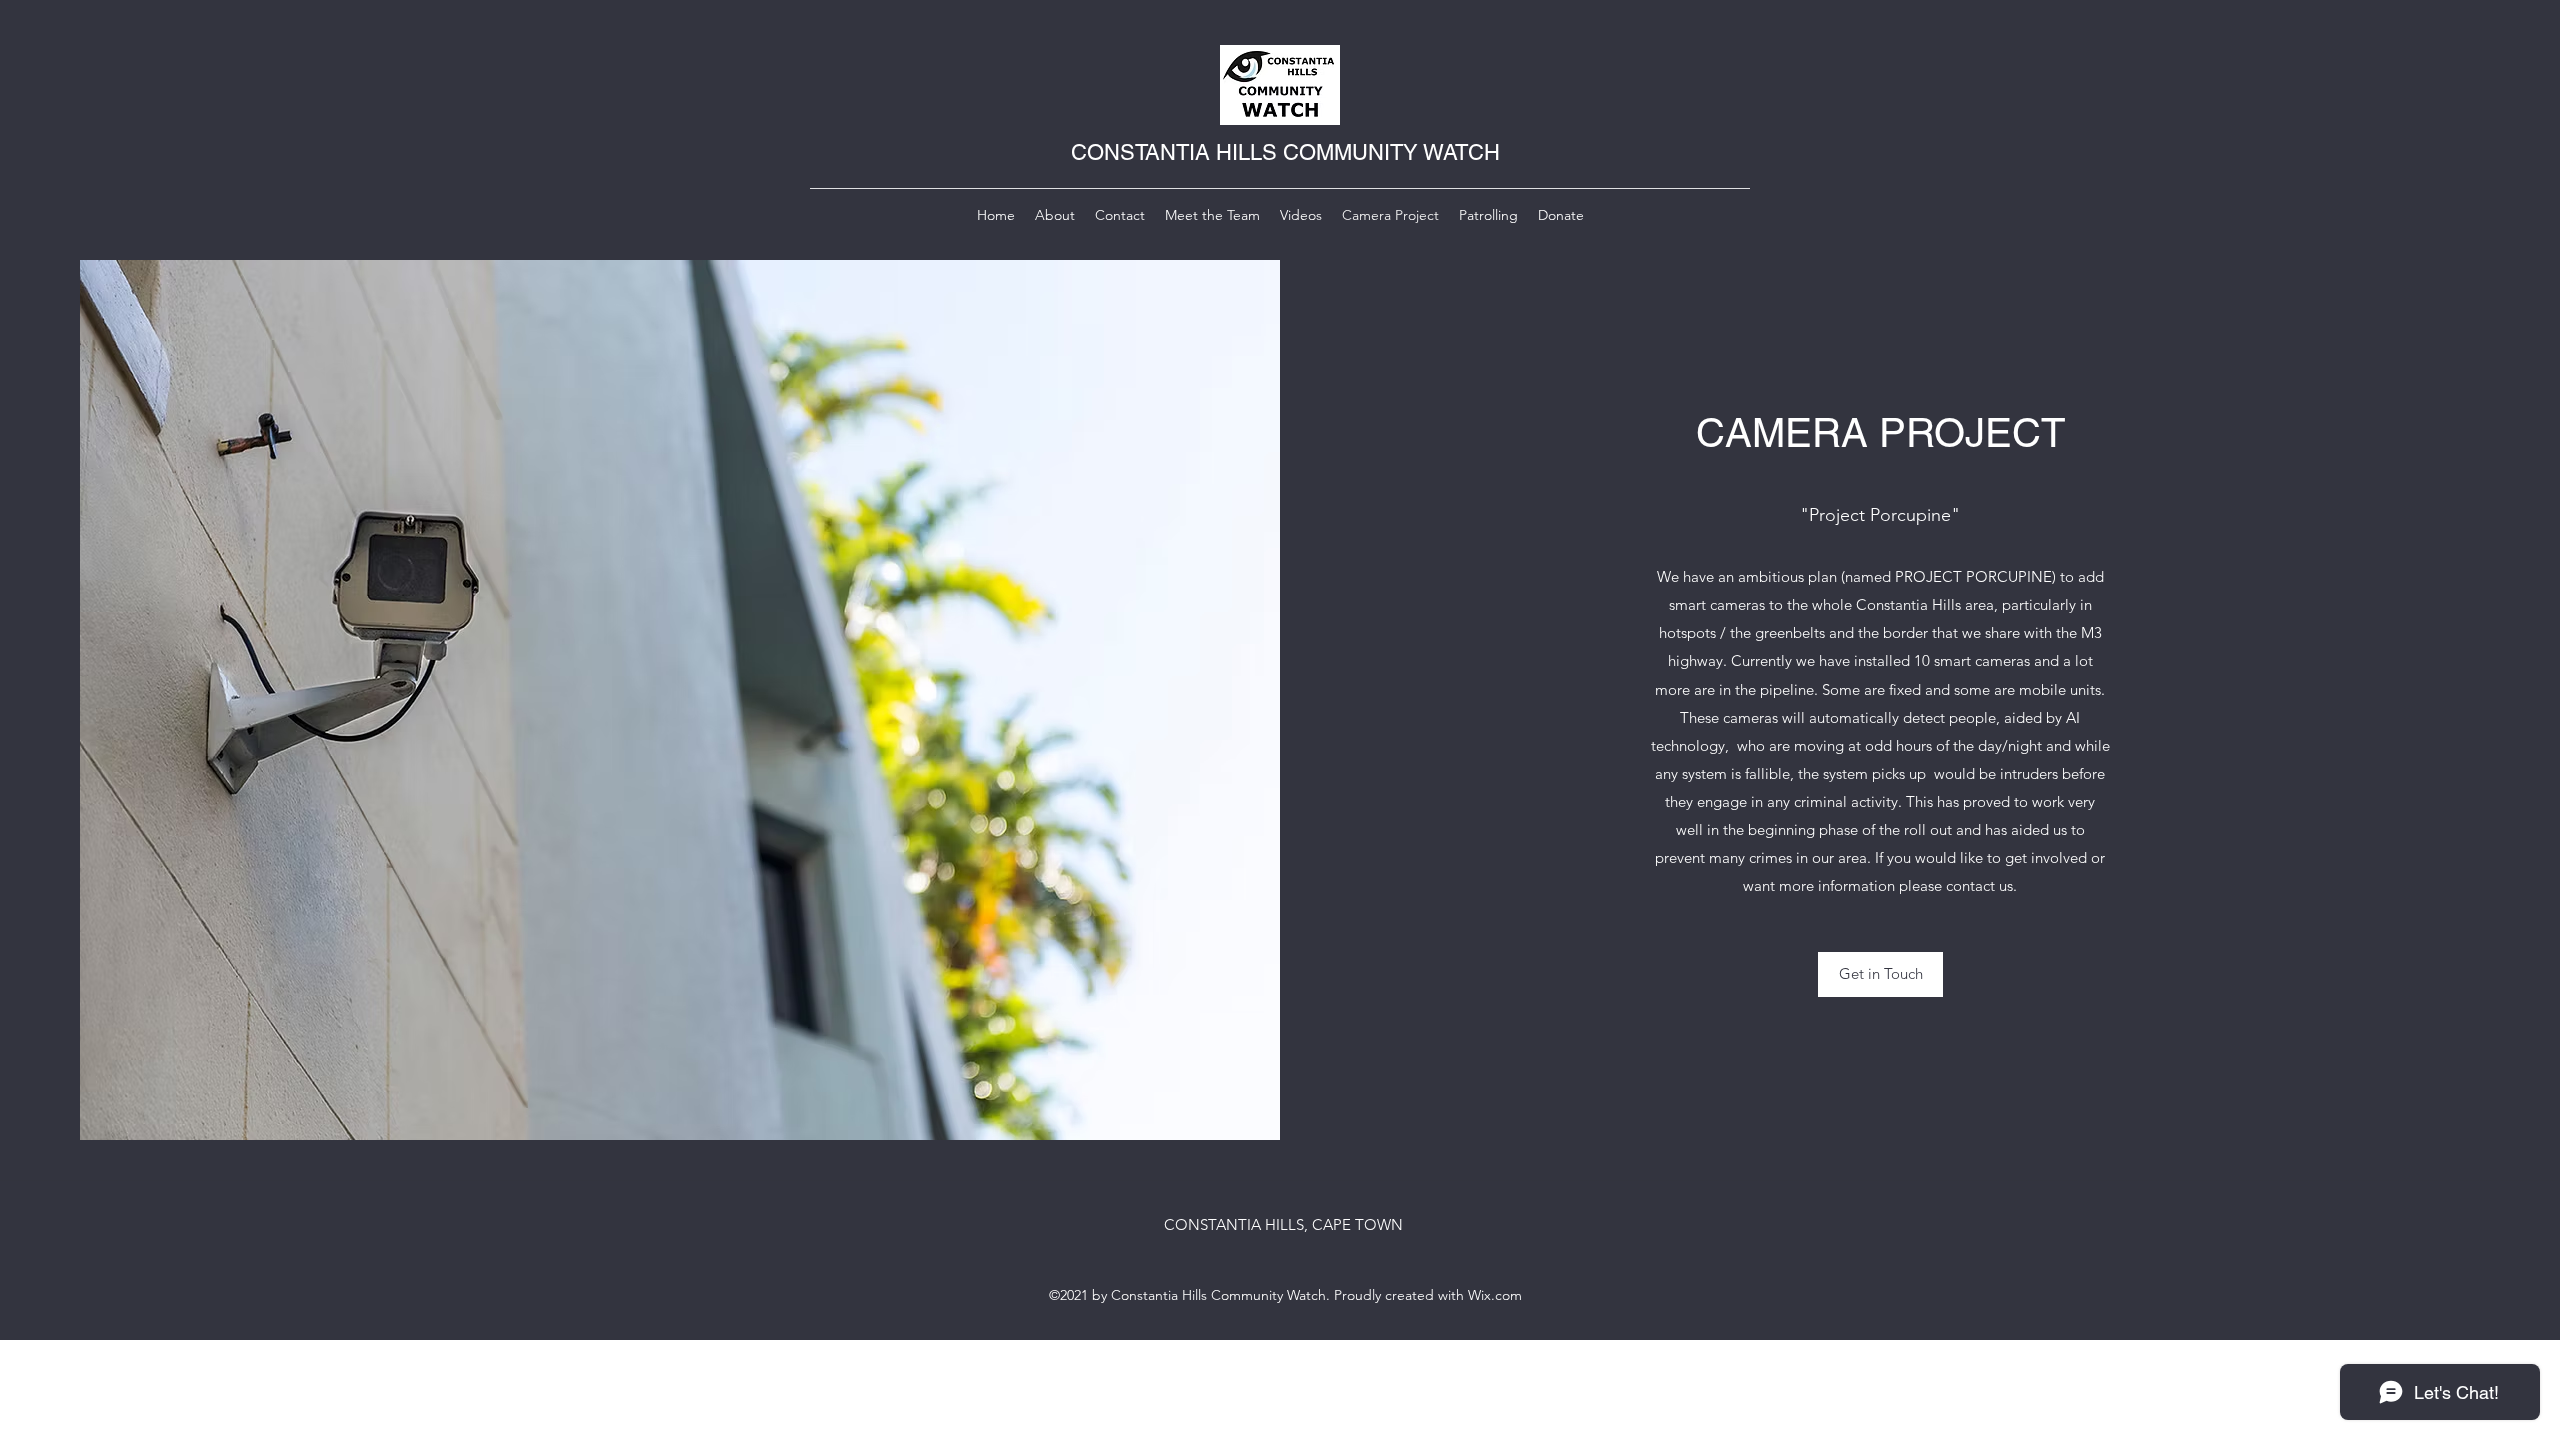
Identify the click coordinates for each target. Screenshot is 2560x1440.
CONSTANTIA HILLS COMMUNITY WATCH (1285, 152)
